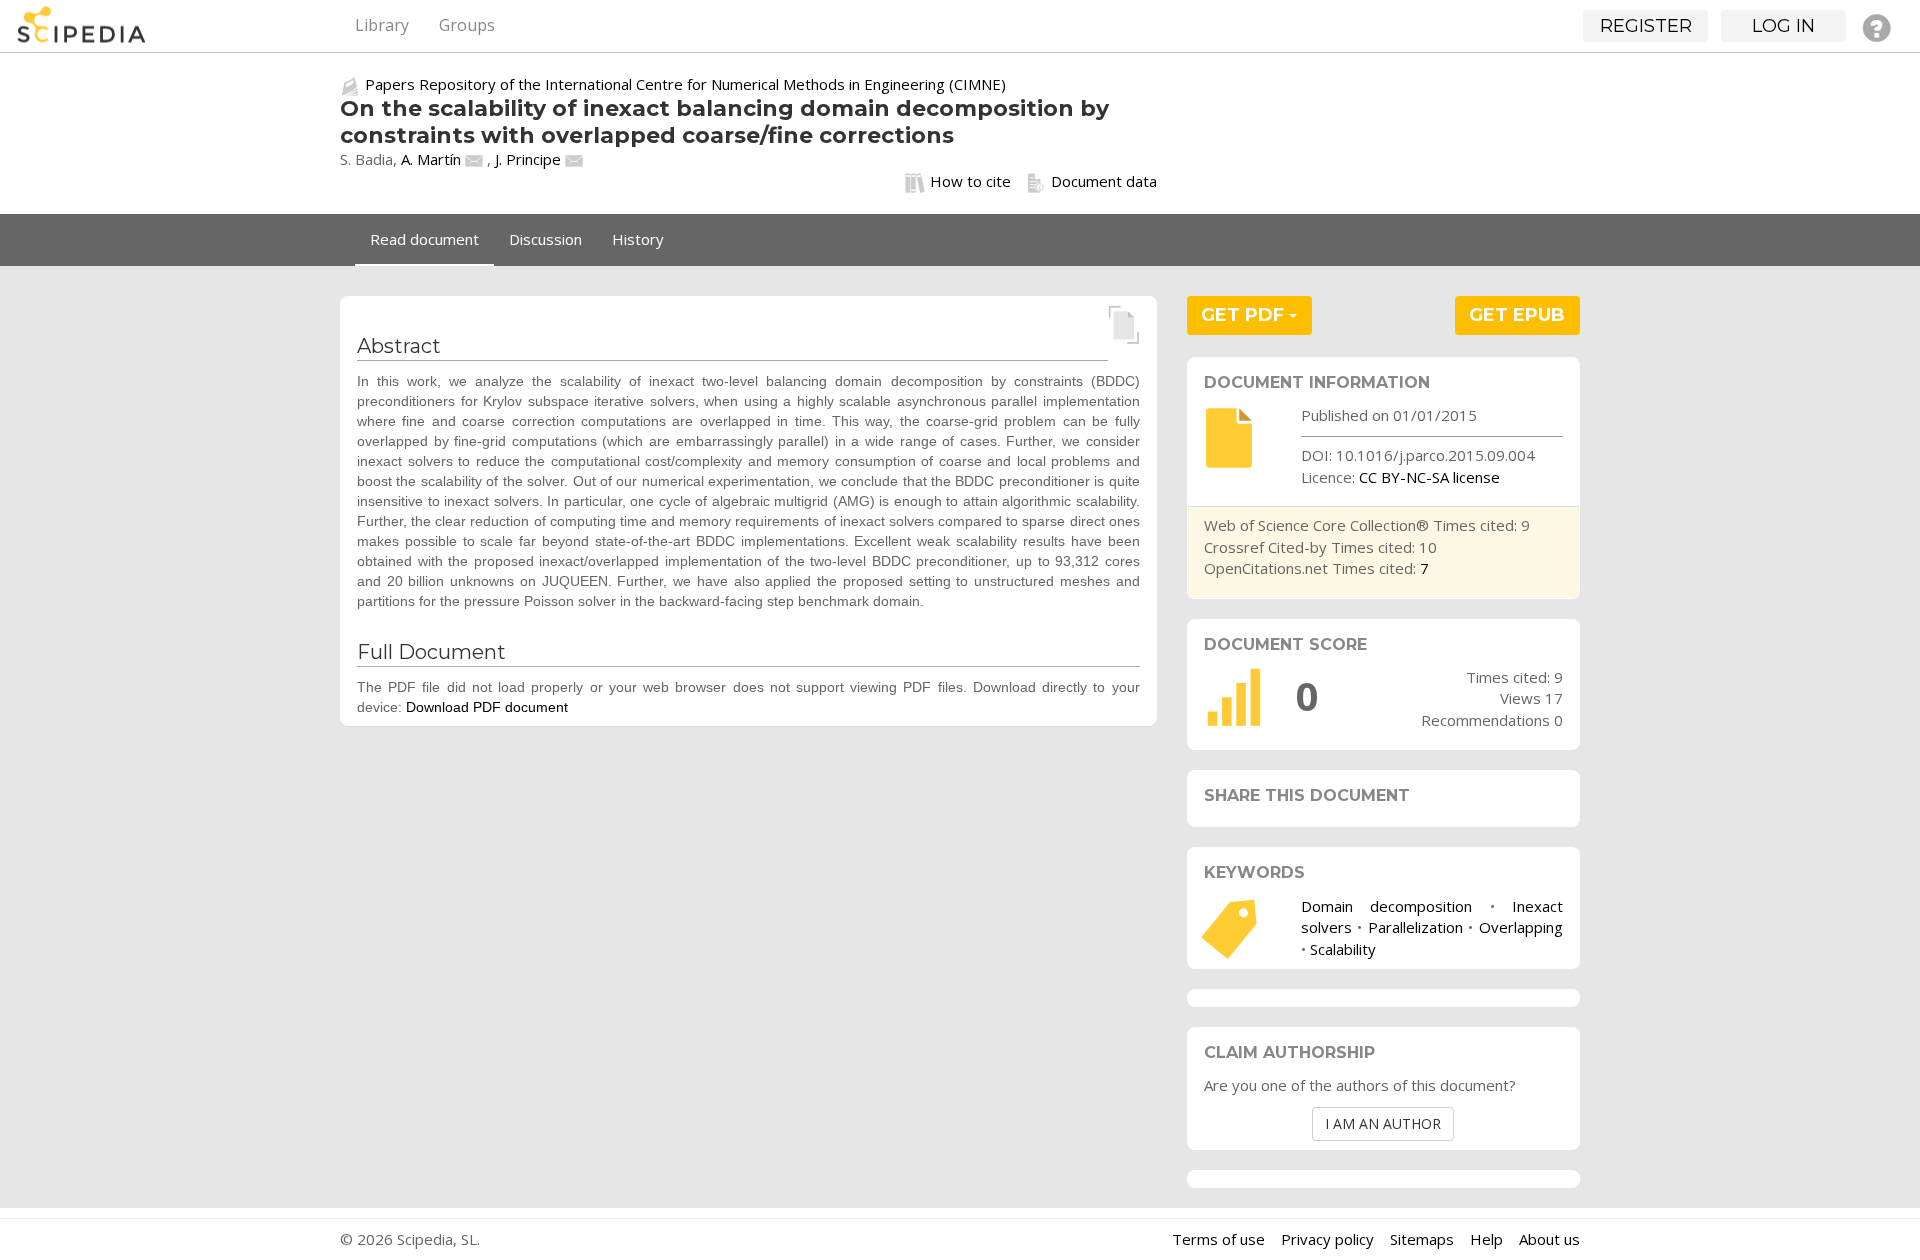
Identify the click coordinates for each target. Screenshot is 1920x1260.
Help (1486, 1239)
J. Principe (528, 159)
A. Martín (431, 159)
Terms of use (1218, 1239)
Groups (467, 25)
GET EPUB (1517, 315)
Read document (424, 239)
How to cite (970, 181)
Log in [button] (1783, 26)
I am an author (1383, 1123)
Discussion (545, 239)
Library (382, 25)
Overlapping (1521, 927)
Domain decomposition (1386, 906)
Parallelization (1415, 927)
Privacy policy (1327, 1239)
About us (1549, 1239)
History (638, 239)
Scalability (1343, 949)
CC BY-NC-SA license (1429, 477)
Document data (1104, 181)
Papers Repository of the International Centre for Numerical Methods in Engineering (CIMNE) (685, 84)
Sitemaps (1422, 1239)
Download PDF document (487, 707)
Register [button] (1646, 26)
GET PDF (1245, 315)
